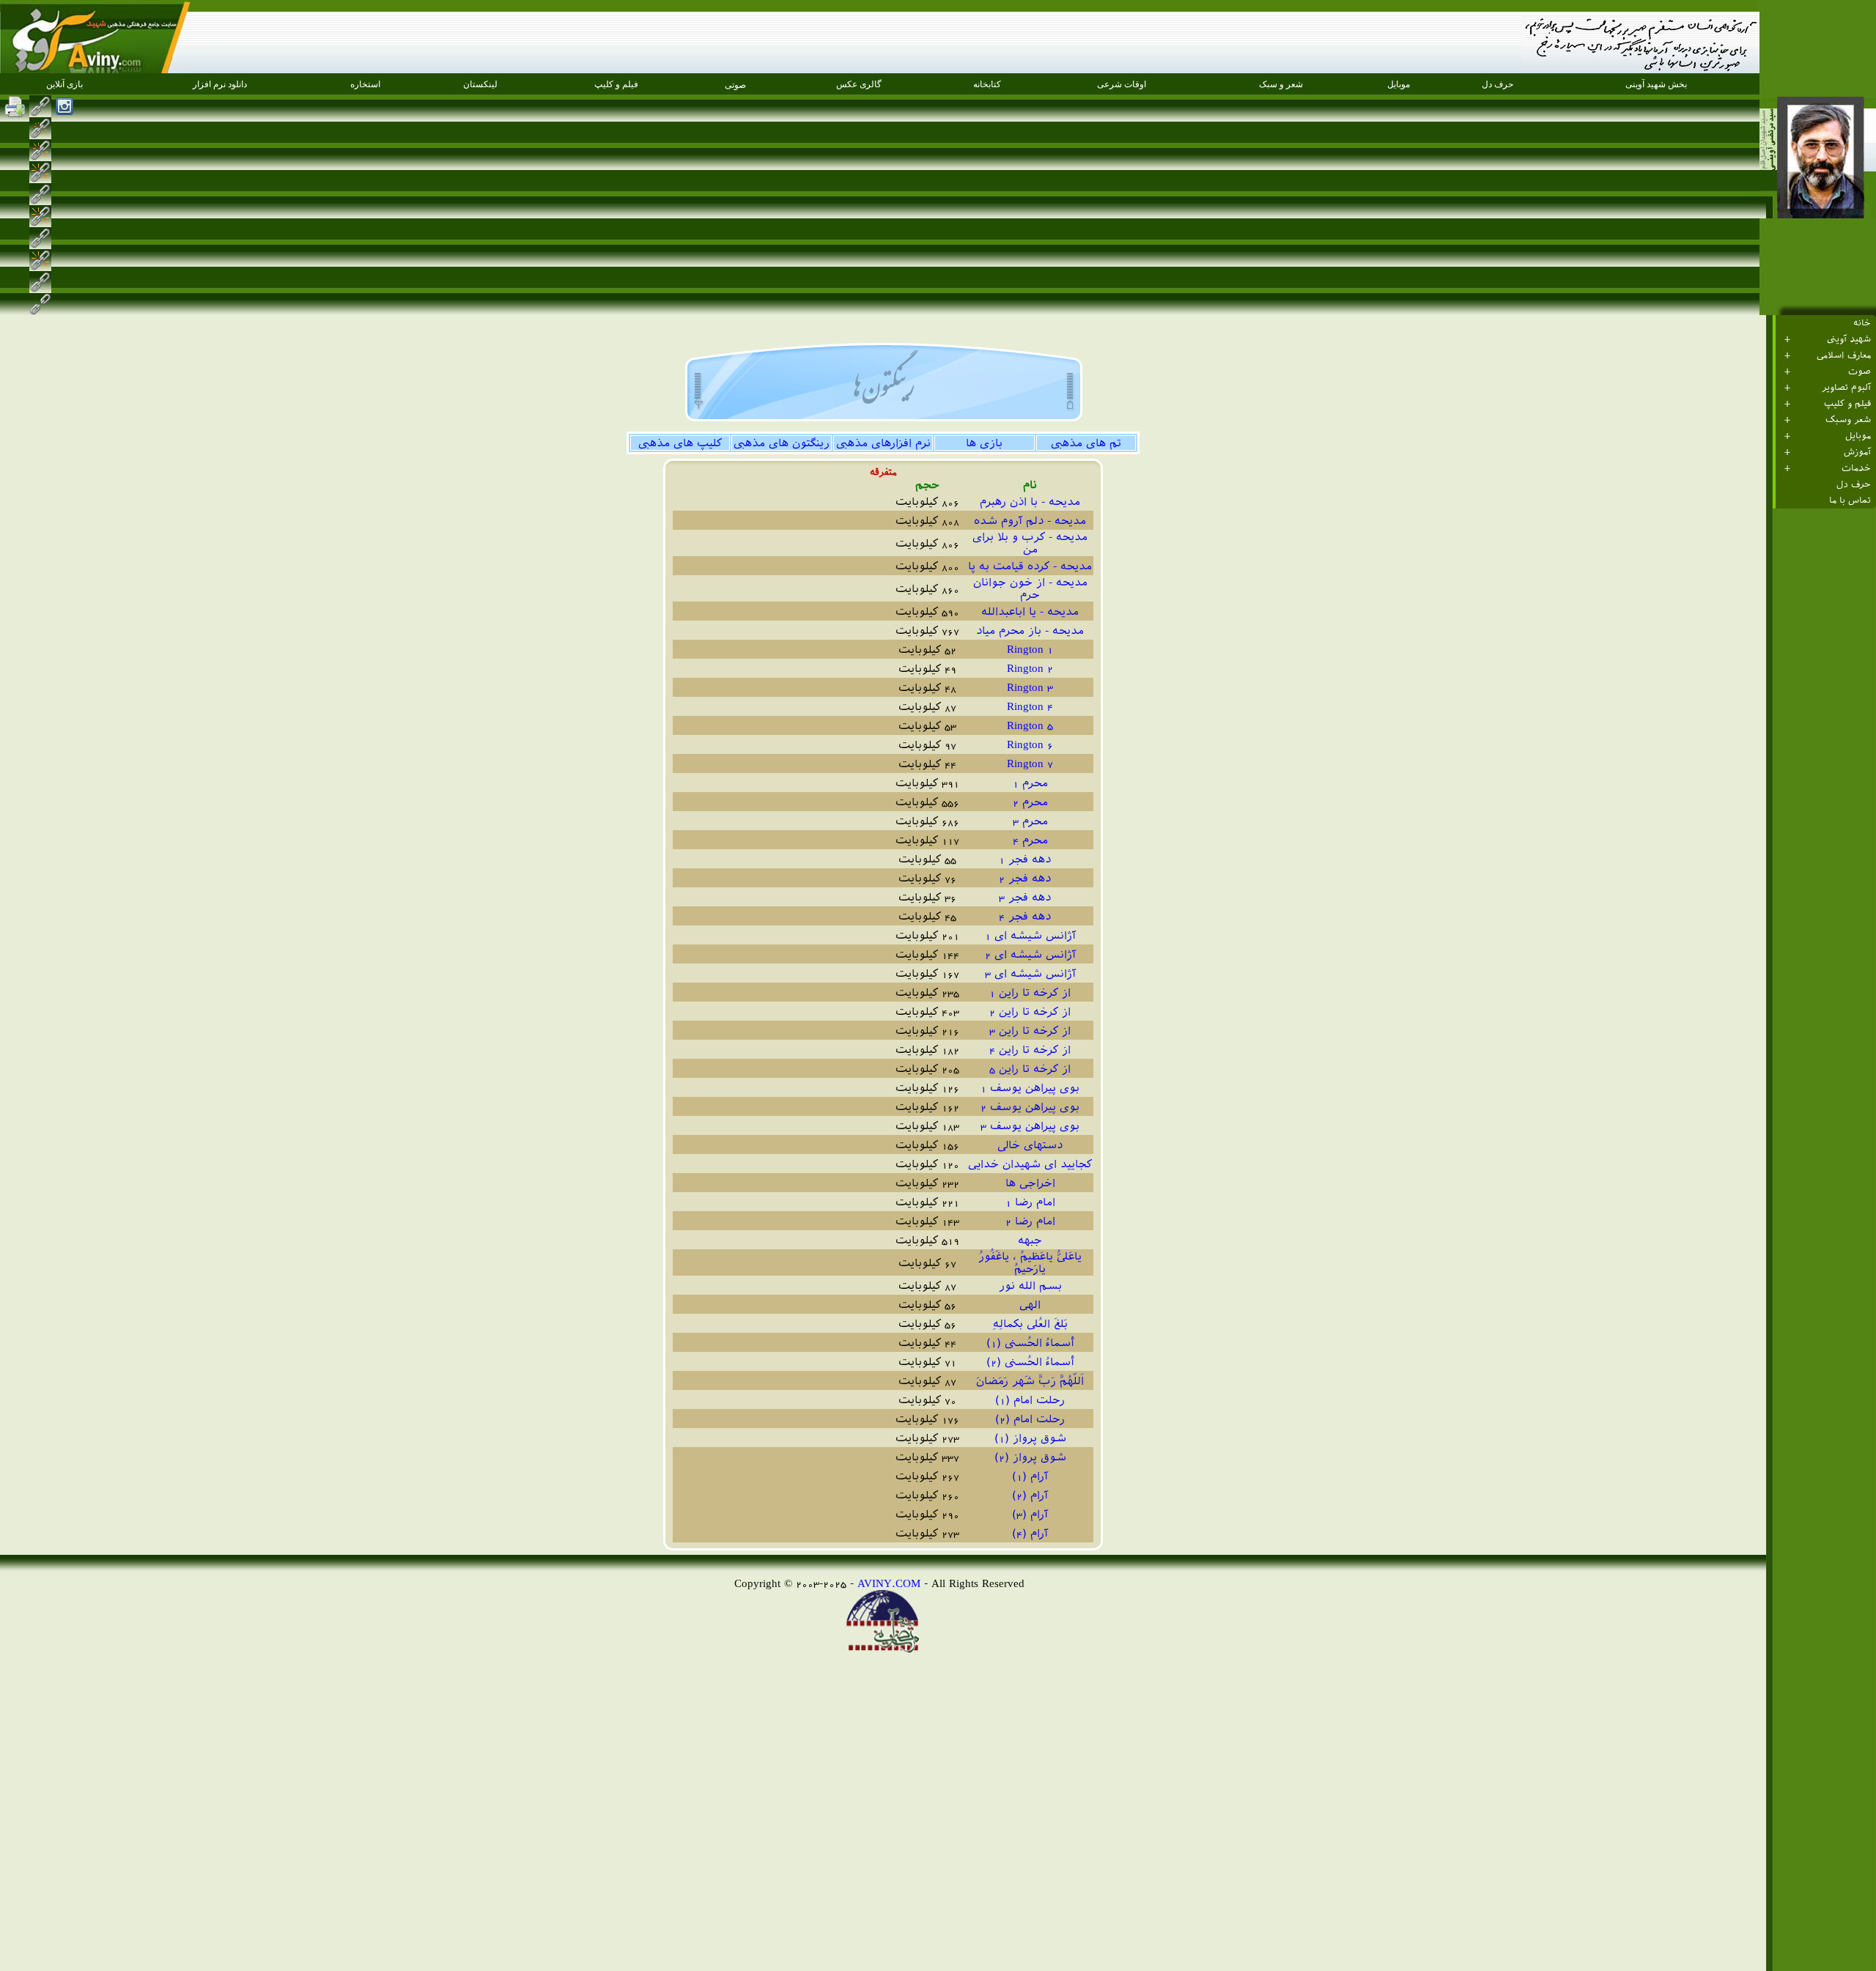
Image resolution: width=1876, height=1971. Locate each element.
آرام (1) (1030, 1476)
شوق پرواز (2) (1030, 1457)
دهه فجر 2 (1030, 878)
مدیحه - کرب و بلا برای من (1030, 543)
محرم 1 (1030, 783)
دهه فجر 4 (1030, 916)
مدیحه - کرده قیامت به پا (1030, 566)
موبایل (1858, 436)
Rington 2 (1030, 668)
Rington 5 (1030, 725)
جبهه (1030, 1240)
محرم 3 (1030, 821)
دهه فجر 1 (1030, 859)
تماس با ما (1850, 500)
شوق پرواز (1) (1030, 1438)
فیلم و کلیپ (1847, 404)
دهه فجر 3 (1030, 897)
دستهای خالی (1030, 1145)
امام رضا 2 (1030, 1221)
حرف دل (1854, 484)
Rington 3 (1030, 687)
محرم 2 (1030, 802)
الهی (1030, 1305)
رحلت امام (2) (1030, 1419)
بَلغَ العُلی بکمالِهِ (1030, 1324)
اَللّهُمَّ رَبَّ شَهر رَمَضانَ (1030, 1381)
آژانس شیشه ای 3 (1030, 973)
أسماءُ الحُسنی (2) (1030, 1362)
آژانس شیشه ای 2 (1030, 954)
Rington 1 (1030, 649)
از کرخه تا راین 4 (1030, 1050)
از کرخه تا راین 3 (1030, 1031)
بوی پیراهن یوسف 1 (1030, 1088)
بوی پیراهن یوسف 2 (1030, 1107)
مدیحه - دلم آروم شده (1030, 521)
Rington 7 (1030, 763)
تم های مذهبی (1086, 443)
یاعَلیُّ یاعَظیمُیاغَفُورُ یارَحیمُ (1030, 1262)
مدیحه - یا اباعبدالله (1030, 611)
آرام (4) (1030, 1533)
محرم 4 (1030, 840)
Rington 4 (1030, 706)
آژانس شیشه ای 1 (1030, 935)
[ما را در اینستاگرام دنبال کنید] (64, 106)
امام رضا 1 (1030, 1202)
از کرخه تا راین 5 (1030, 1069)
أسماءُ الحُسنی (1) (1030, 1343)
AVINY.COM (889, 1583)
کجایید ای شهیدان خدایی (1030, 1164)
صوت (1860, 371)
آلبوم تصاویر (1846, 388)
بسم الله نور (1030, 1286)
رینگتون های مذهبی (782, 443)
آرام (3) (1030, 1514)
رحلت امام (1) (1030, 1400)
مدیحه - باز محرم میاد (1030, 631)
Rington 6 (1030, 744)
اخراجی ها (1030, 1183)
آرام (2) (1030, 1495)
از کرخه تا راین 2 (1030, 1012)
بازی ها (984, 443)
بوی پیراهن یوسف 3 (1030, 1126)
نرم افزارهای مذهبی (883, 443)
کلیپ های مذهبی (680, 443)
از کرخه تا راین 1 (1030, 992)
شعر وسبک (1848, 420)
